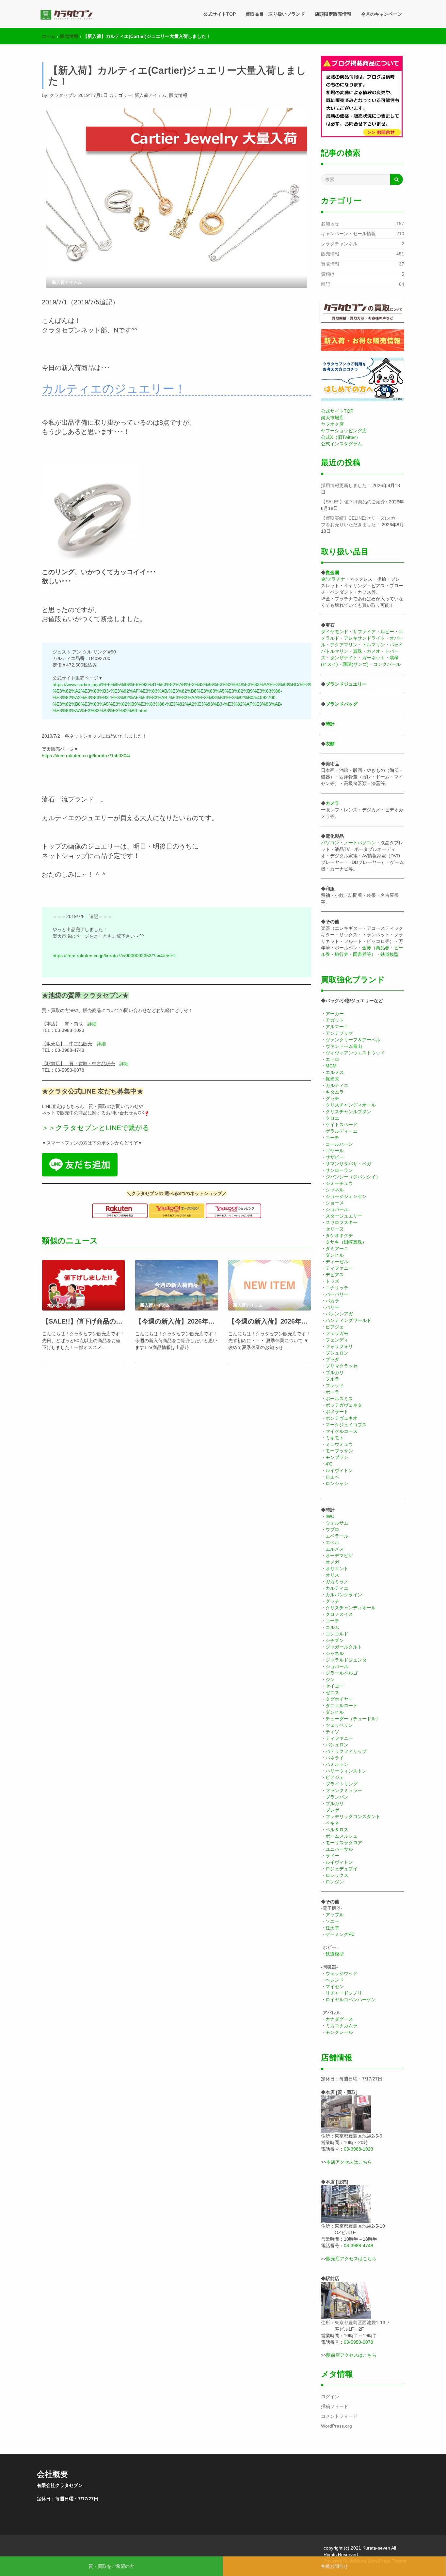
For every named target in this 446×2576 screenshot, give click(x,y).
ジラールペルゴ (342, 1673)
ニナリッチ (337, 1288)
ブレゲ (332, 1810)
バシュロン (337, 1745)
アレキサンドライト (364, 638)
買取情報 (330, 264)
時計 (330, 724)
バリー (332, 1307)
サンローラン (339, 1170)
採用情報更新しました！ (346, 485)
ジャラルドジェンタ (346, 1660)
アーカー (335, 1014)
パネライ (335, 1758)
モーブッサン (339, 1451)
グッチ (332, 1098)
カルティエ (337, 1085)
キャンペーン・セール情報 (348, 234)
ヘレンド (335, 1980)
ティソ (332, 1732)
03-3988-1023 (358, 2149)
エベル (332, 1542)
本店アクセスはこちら (349, 2162)
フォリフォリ (339, 1346)
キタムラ (335, 1092)
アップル (335, 1915)
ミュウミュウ (339, 1444)
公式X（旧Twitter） (341, 437)
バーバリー (337, 1294)
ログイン (330, 2397)
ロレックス (337, 1875)
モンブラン (337, 1457)
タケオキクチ (339, 1235)
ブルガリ (335, 1372)
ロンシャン (337, 1483)
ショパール (337, 1209)
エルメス (335, 1072)
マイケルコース (342, 1431)
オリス (332, 1575)
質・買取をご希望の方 (111, 2566)
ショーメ (335, 1203)
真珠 (358, 651)
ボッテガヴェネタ (344, 1405)
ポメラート (337, 1412)
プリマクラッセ (342, 1366)
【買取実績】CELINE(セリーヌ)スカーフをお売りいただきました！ (360, 521)
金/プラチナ (333, 579)
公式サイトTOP (220, 14)
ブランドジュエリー (346, 684)
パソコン (330, 843)
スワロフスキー (342, 1222)
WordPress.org (336, 2426)
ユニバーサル (339, 1849)
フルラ (332, 1379)
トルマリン (374, 645)
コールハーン (339, 1144)
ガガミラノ (337, 1582)
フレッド (335, 1386)
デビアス (335, 1275)
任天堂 (332, 1928)
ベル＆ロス (337, 1830)
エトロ (332, 1059)
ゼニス (332, 1693)
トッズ (332, 1281)
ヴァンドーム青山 (344, 1046)
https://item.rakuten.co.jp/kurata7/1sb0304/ (86, 756)
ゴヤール (335, 1151)
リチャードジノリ (344, 1993)
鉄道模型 (390, 954)
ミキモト (335, 1438)
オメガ (332, 1562)
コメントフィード (339, 2416)
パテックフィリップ (346, 1751)
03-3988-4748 (358, 2246)
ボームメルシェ (342, 1836)
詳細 (92, 1024)
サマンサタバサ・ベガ (348, 1164)
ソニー (332, 1921)
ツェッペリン (339, 1725)
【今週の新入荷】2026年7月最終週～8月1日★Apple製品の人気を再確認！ (176, 1321)
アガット (335, 1020)
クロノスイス (339, 1614)
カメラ (332, 803)
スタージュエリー (344, 1216)
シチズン (335, 1640)
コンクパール (387, 664)
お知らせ (330, 223)
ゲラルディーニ (342, 1131)
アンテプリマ (339, 1033)
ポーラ (332, 1392)
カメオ (374, 651)
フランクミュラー (344, 1790)
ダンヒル (335, 1255)
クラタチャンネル (339, 244)
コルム (332, 1627)
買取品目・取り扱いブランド (275, 14)
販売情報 (69, 36)
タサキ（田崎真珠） (346, 1242)
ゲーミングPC (340, 1934)
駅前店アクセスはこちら (351, 2355)
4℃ (329, 1464)
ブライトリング (342, 1784)
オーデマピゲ (339, 1556)
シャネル (335, 1190)
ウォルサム (337, 1523)
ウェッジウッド (342, 1973)
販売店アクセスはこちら (351, 2259)
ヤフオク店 (332, 424)
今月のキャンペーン (382, 14)
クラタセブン (63, 95)
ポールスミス (339, 1399)
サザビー (335, 1157)
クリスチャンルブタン (348, 1112)
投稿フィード (335, 2406)
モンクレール (339, 2032)
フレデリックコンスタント (353, 1817)
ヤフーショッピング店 (344, 431)
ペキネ (332, 1823)
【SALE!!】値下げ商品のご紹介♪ (83, 1321)
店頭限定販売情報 (333, 14)
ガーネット (374, 658)
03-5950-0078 (358, 2342)
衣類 (330, 744)
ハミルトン (337, 1764)
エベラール (337, 1536)
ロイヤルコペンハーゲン (351, 2000)
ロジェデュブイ (342, 1869)
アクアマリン (344, 645)
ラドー (332, 1856)
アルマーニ (337, 1027)
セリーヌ (335, 1229)
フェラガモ (337, 1333)
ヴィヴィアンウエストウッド (355, 1053)
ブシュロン (337, 1353)
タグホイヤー (339, 1699)
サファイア (364, 632)
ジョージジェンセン (346, 1196)
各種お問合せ (334, 2566)
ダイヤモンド (335, 632)
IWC (330, 1516)
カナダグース (339, 2019)
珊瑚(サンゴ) (356, 664)
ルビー (387, 632)
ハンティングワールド (348, 1320)
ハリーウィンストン (346, 1771)
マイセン (335, 1986)
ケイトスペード (342, 1125)
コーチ (332, 1138)
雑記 (326, 284)
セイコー (335, 1686)
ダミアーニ (337, 1249)
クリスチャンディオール (351, 1105)
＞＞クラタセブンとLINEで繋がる (96, 1128)
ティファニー (339, 1268)
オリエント (337, 1569)
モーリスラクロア (344, 1843)
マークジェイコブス (346, 1425)
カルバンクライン (344, 1595)
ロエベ (332, 1477)
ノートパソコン (360, 843)
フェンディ (337, 1340)
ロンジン (335, 1882)
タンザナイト (344, 658)
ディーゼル (337, 1262)
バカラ (332, 1301)
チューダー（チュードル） (353, 1719)
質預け (328, 274)
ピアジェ (335, 1327)
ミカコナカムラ (342, 2026)
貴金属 (332, 573)
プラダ (332, 1359)
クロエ (332, 1118)
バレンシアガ (339, 1314)
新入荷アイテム (151, 95)
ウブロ (332, 1529)
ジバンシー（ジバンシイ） (353, 1177)
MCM (331, 1066)
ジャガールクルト (344, 1647)
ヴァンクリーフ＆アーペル (353, 1040)
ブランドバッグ (342, 704)
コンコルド (337, 1634)
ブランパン (337, 1797)
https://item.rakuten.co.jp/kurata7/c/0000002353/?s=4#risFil (114, 956)
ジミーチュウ (339, 1183)
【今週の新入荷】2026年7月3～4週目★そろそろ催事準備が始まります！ (270, 1321)
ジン (330, 1679)
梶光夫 (332, 1079)
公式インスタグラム (342, 444)
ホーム (49, 36)
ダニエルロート (342, 1706)
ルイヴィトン (339, 1470)
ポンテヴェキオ (342, 1418)
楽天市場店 (332, 418)
